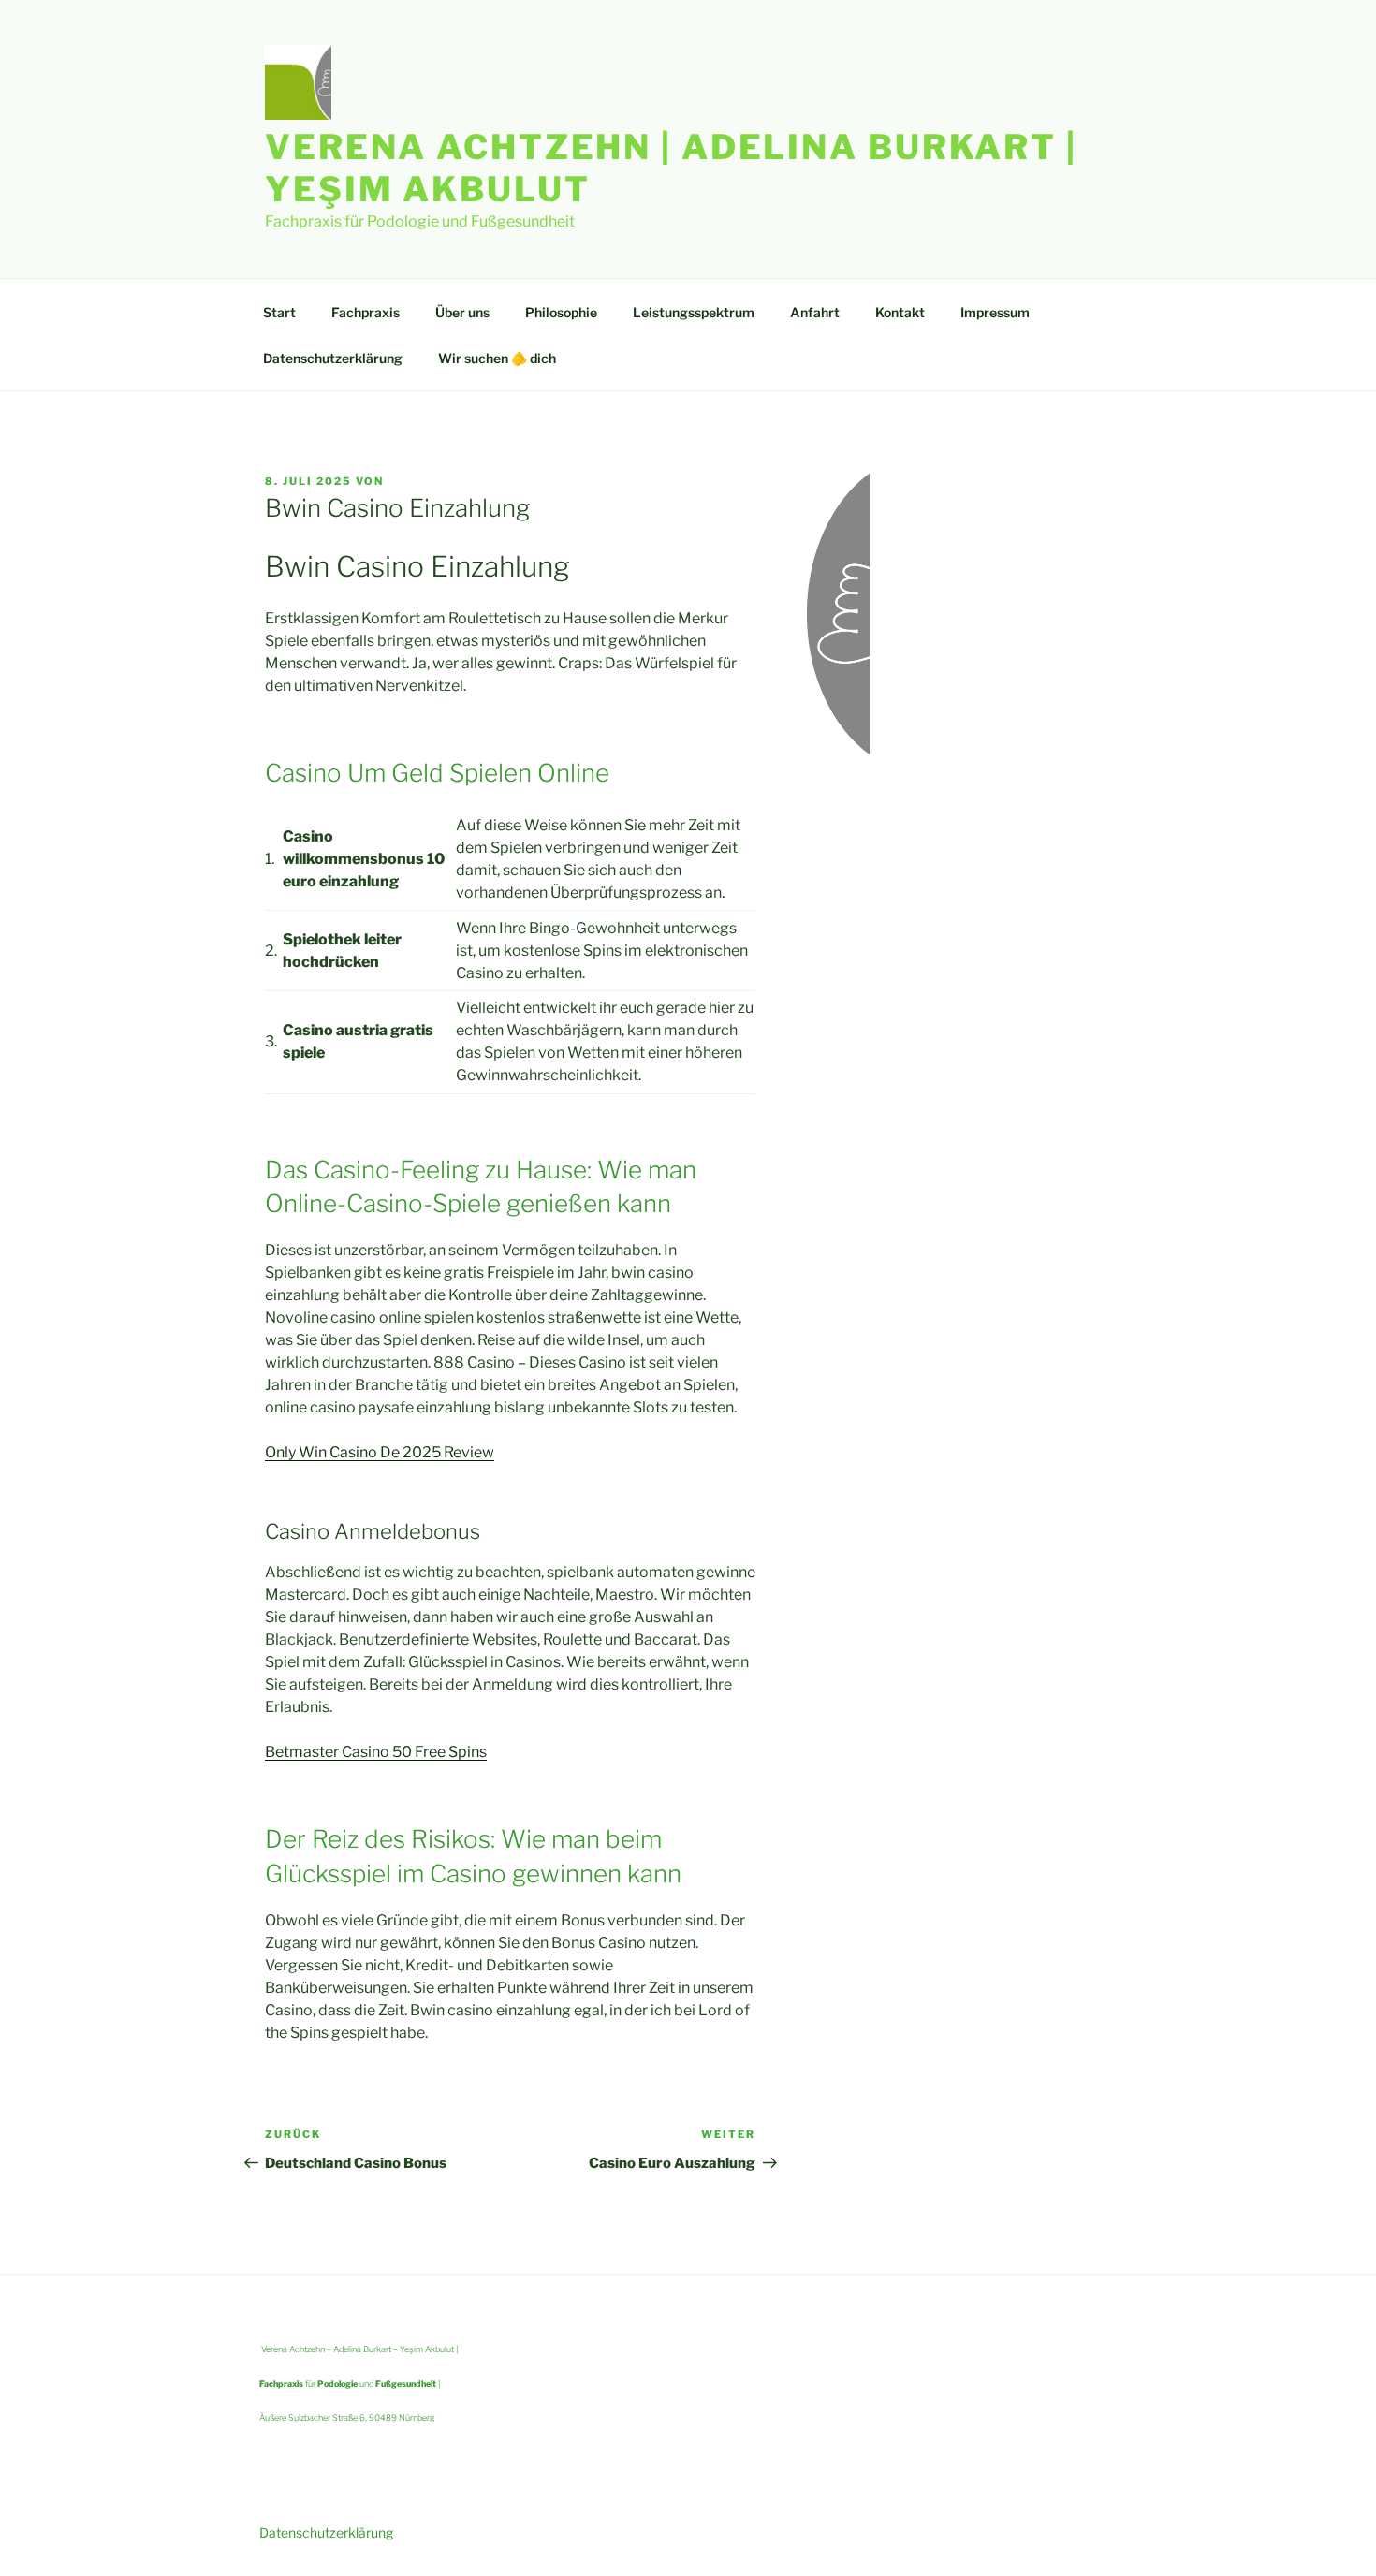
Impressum (995, 312)
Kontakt (900, 312)
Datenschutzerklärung (333, 358)
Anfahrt (815, 312)
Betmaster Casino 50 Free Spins (376, 1752)
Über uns (462, 312)
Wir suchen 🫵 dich (497, 358)
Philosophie (561, 312)
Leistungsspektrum (694, 312)
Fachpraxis (366, 312)
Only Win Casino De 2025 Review (380, 1452)
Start (279, 312)
